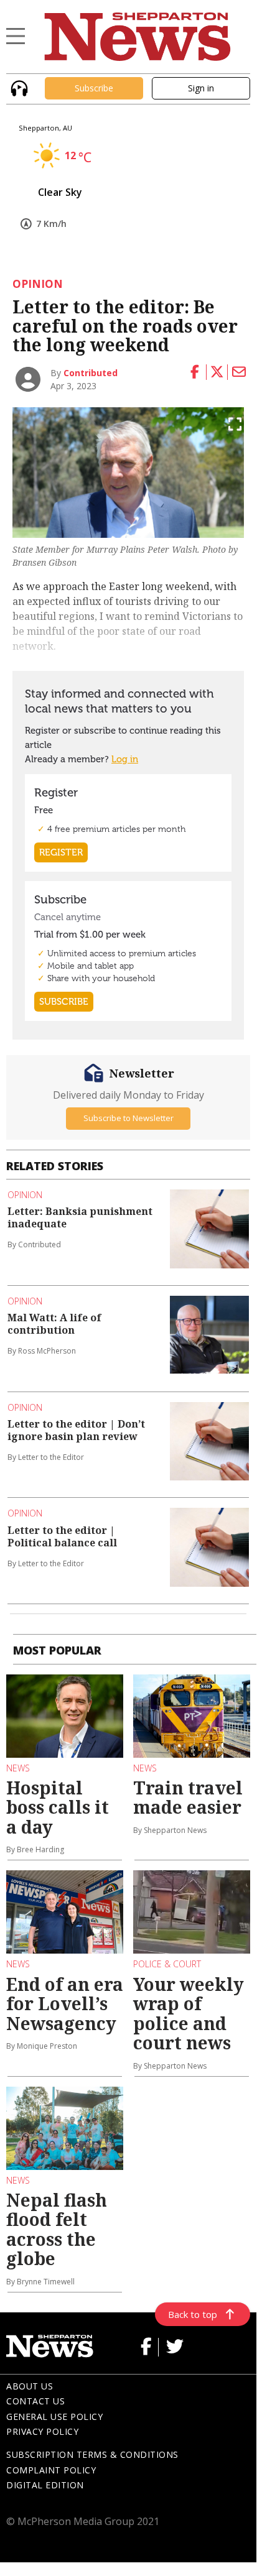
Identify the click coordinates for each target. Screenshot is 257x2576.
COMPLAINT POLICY (51, 2470)
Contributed (91, 373)
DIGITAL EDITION (45, 2485)
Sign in (201, 88)
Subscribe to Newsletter (128, 1118)
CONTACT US (35, 2401)
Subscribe (94, 88)
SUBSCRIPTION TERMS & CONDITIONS (92, 2454)
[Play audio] (18, 87)
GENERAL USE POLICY (54, 2417)
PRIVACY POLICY (42, 2431)
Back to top (193, 2314)
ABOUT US (30, 2386)
